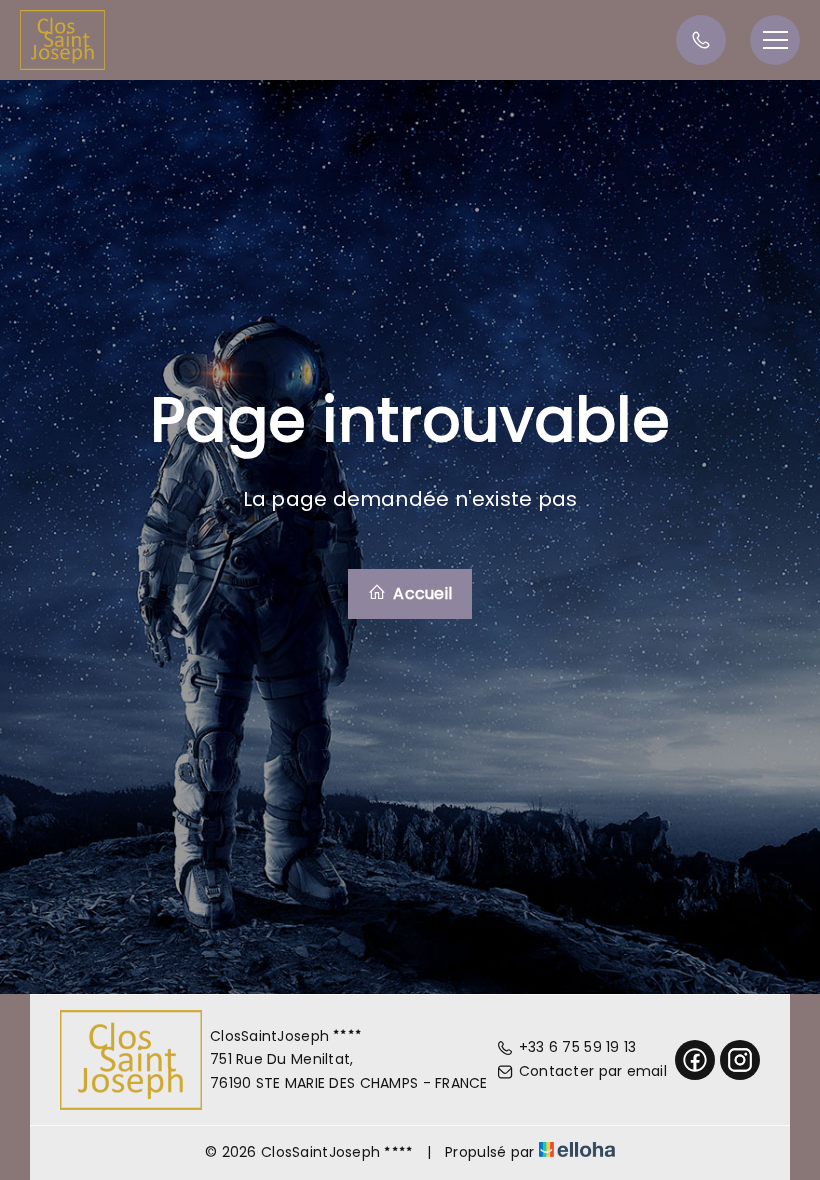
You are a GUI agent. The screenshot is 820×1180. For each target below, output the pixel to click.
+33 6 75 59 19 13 (578, 1047)
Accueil (420, 593)
